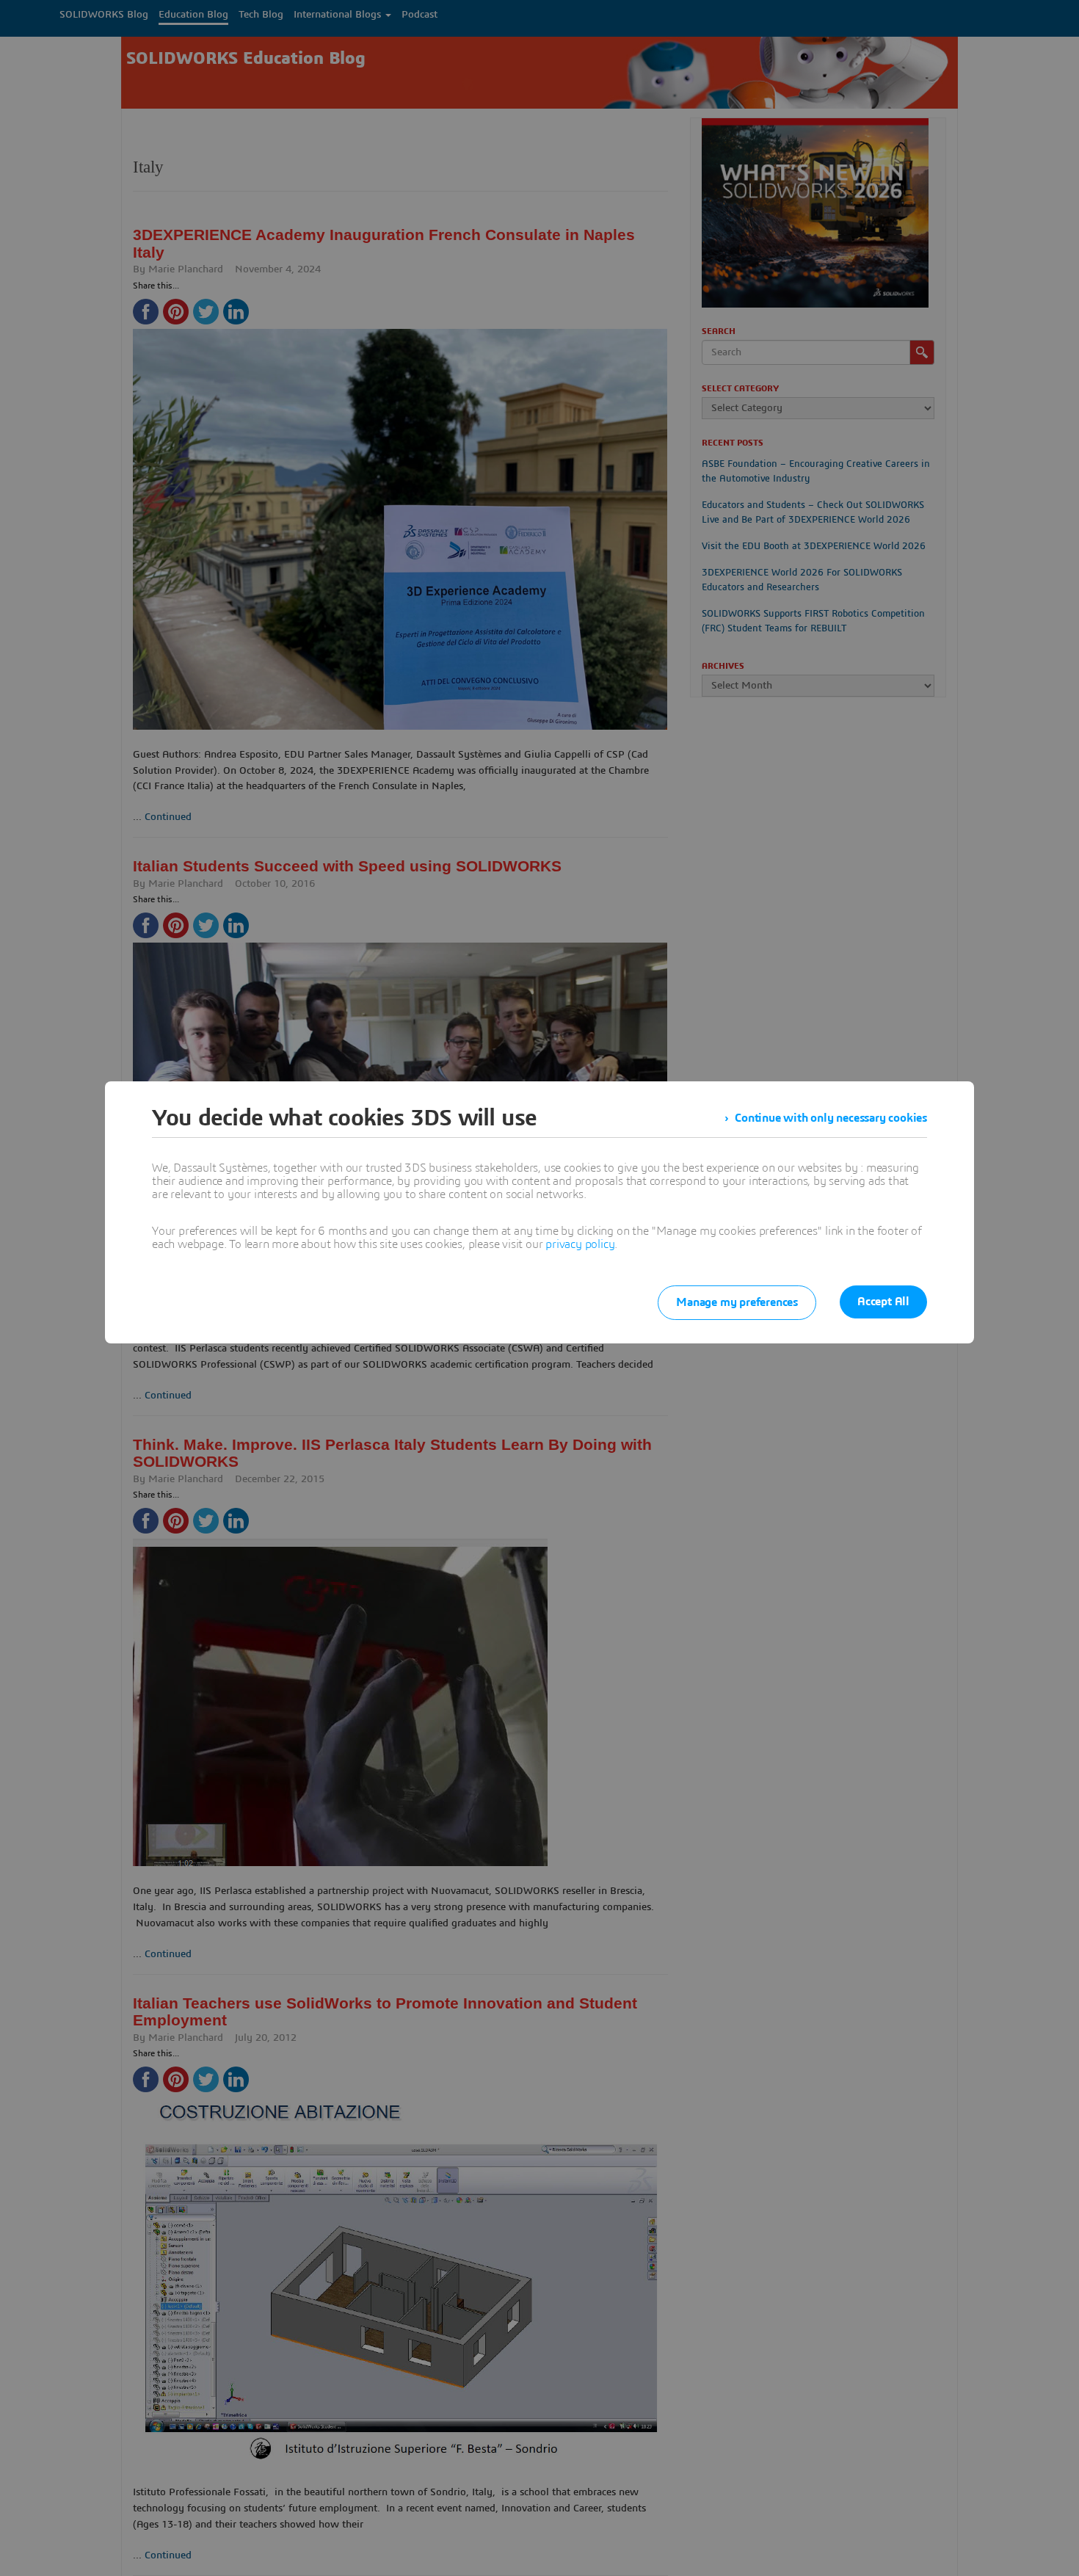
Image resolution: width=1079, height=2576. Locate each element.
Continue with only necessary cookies (831, 1118)
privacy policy (580, 1244)
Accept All (883, 1302)
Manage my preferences (737, 1302)
